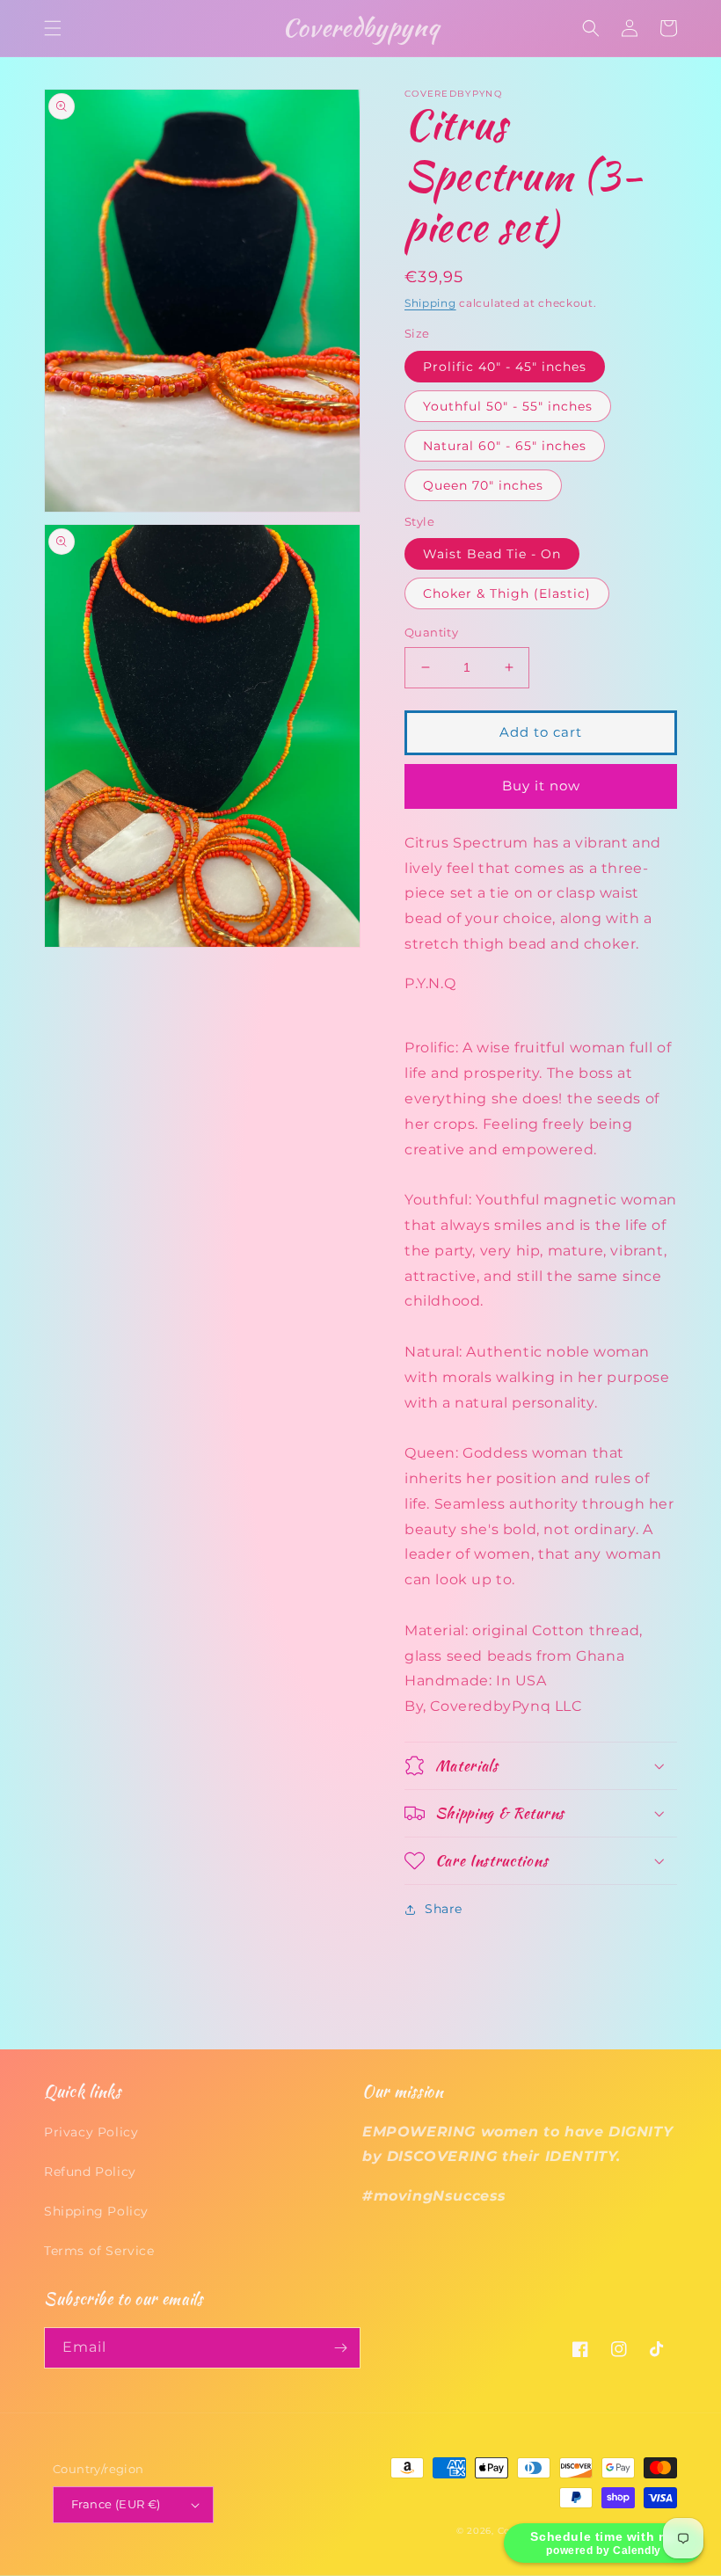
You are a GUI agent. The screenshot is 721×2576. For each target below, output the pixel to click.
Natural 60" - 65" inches (505, 446)
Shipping (430, 303)
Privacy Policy (91, 2132)
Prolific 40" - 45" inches (505, 367)
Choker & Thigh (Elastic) (507, 593)
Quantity (431, 632)
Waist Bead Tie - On (492, 554)
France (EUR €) (116, 2504)
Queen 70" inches (483, 485)
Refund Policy (90, 2172)
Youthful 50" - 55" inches (508, 406)
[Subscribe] (340, 2348)
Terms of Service (99, 2251)
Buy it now (541, 786)
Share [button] (444, 1909)
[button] (53, 28)
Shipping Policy (96, 2211)
